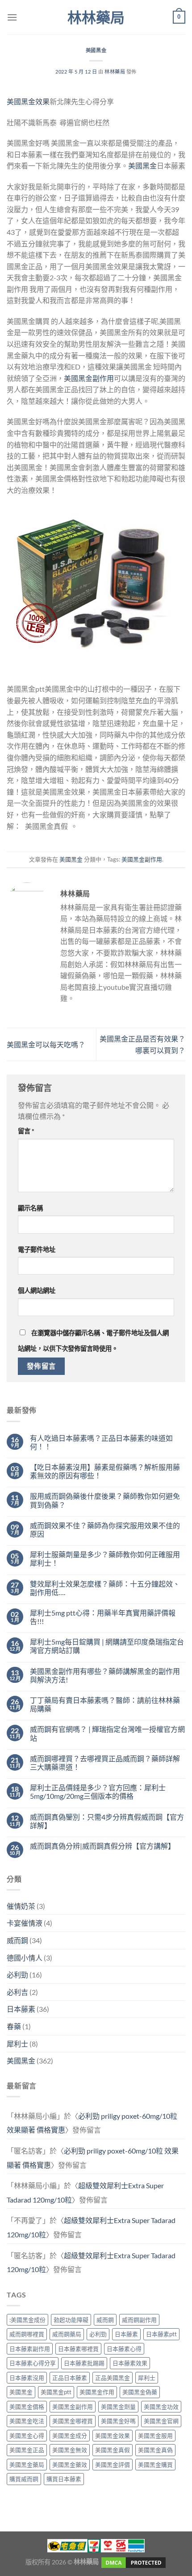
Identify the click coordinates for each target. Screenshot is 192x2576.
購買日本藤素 (64, 2479)
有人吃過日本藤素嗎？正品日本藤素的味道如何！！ (101, 1442)
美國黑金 (96, 50)
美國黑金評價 (113, 2465)
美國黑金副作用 (89, 378)
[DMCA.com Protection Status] (133, 2562)
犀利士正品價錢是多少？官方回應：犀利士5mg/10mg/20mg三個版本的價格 (98, 1792)
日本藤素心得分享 (33, 2363)
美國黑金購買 (155, 2465)
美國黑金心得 (27, 2436)
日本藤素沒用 (27, 2378)
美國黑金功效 (161, 2407)
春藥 (14, 2026)
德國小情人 (25, 1958)
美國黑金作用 (97, 2392)
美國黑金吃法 (27, 2421)
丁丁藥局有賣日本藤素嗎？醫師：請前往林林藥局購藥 (105, 1704)
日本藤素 (21, 2009)
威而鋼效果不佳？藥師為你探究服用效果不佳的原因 (105, 1530)
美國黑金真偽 (155, 2450)
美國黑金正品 (27, 2450)
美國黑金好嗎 (118, 2421)
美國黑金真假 (113, 2450)
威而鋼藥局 (67, 2334)
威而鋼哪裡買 (27, 2334)
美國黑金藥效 (70, 2465)
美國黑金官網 (161, 2421)
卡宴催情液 (25, 1923)
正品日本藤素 (70, 2378)
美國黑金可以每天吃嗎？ (46, 1044)
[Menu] (12, 17)
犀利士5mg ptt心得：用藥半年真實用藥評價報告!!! (103, 1617)
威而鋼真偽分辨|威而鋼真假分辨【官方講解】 (102, 1846)
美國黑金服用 (155, 2436)
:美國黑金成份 (27, 2320)
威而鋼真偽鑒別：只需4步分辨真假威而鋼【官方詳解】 (107, 1821)
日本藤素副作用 (30, 2349)
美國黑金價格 (27, 2407)
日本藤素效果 (130, 2363)
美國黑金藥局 (27, 2465)
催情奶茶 (21, 1906)
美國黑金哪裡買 (73, 2421)
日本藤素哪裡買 (78, 2349)
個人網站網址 (37, 1290)
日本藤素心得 (124, 2349)
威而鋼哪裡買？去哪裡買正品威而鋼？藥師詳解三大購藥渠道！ (105, 1763)
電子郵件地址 (37, 1249)
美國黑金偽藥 (140, 2392)
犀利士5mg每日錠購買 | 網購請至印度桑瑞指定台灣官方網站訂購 (107, 1646)
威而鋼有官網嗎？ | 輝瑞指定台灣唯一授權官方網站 (107, 1733)
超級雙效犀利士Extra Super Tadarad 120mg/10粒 (91, 2262)
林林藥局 (96, 17)
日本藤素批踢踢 (84, 2363)
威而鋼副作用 (139, 2320)
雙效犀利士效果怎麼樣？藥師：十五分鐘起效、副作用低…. (105, 1588)
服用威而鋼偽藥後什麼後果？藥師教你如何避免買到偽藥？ (105, 1500)
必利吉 (17, 1992)
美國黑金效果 (28, 101)
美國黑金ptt (56, 2392)
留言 (26, 1131)
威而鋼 (17, 1940)
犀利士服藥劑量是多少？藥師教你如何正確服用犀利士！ (105, 1559)
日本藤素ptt (161, 2334)
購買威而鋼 (24, 2479)
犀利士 (17, 2044)
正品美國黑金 (113, 2378)
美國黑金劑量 (118, 2407)
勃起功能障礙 (71, 2320)
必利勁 (17, 1975)
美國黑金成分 (70, 2436)
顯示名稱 (30, 1208)
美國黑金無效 (70, 2450)
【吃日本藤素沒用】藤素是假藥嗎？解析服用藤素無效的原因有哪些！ (105, 1471)
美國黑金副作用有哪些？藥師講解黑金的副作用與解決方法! (105, 1675)
